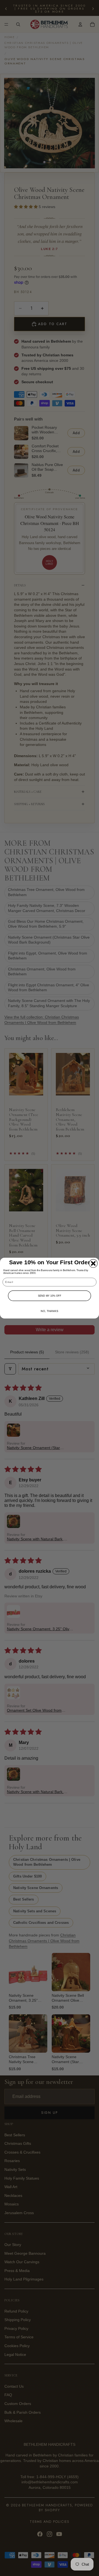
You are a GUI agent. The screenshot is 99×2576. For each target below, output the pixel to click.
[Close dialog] (93, 1263)
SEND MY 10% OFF (50, 1296)
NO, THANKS (50, 1311)
